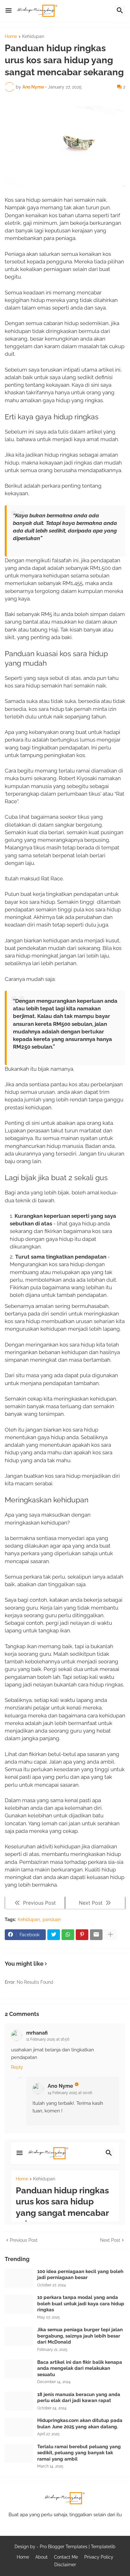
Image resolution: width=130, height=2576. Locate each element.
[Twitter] (54, 1935)
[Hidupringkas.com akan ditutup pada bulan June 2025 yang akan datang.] (19, 2427)
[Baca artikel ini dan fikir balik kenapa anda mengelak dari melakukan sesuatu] (19, 2369)
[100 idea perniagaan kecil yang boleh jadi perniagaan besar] (19, 2278)
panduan (52, 1920)
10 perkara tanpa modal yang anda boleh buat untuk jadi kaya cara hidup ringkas (81, 2304)
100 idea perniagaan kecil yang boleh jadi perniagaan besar (80, 2275)
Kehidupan (33, 37)
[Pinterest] (82, 1935)
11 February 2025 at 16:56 (48, 2039)
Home (11, 37)
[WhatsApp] (68, 1935)
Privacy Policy (99, 2557)
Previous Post (24, 2240)
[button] (9, 11)
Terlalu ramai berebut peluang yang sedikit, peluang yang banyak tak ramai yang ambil (79, 2453)
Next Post (110, 2240)
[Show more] (110, 1935)
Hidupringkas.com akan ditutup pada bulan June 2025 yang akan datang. (80, 2424)
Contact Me (66, 2557)
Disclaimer (65, 2565)
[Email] (96, 1935)
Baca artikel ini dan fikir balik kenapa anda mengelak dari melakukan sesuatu (80, 2368)
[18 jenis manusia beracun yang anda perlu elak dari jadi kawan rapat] (19, 2401)
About (41, 2557)
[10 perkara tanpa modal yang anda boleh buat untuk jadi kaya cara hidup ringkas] (19, 2304)
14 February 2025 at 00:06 (70, 2093)
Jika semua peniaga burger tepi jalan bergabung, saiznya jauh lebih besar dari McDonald (80, 2336)
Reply (17, 2067)
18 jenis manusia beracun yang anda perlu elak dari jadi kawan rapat (79, 2398)
